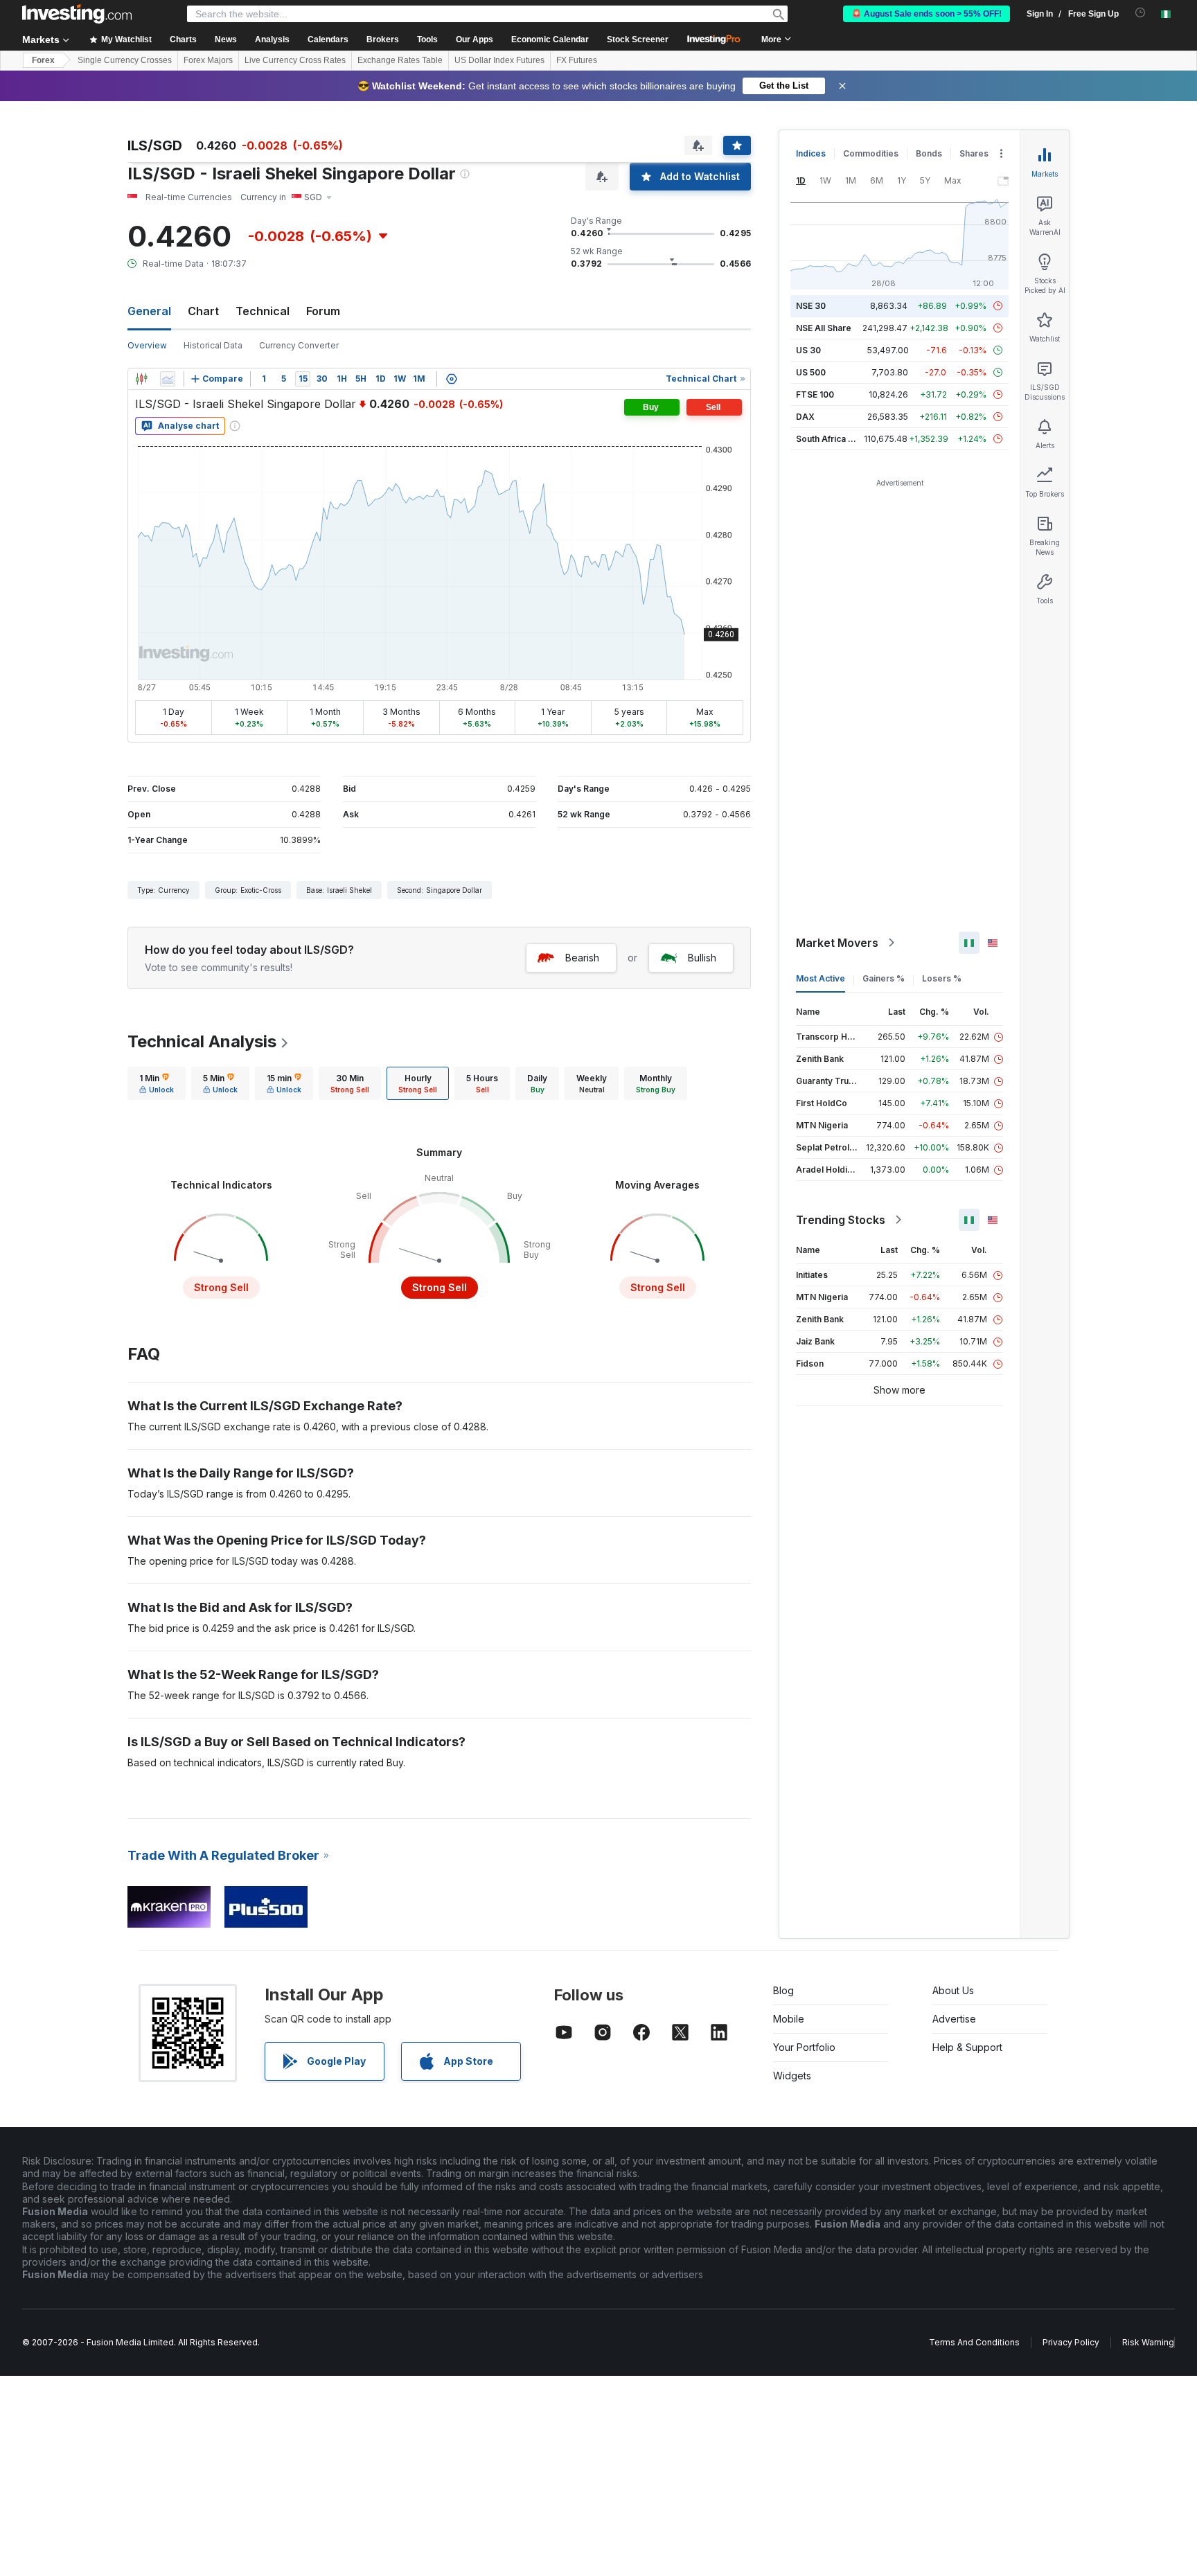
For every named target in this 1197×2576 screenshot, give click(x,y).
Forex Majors (208, 60)
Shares (974, 153)
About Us (953, 1990)
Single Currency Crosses (125, 60)
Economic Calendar (550, 39)
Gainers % (884, 978)
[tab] (157, 1083)
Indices (811, 153)
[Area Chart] (168, 379)
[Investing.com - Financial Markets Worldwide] (77, 14)
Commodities (871, 153)
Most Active (821, 978)
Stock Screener (638, 39)
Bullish (702, 958)
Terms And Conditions (974, 2342)
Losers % (942, 978)
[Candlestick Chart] (141, 379)
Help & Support (967, 2047)
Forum (323, 311)
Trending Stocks (841, 1220)
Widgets (792, 2076)
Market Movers (837, 943)
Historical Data (213, 345)
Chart (203, 311)
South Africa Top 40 (837, 439)
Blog (783, 1990)
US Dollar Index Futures (499, 60)
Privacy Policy (1071, 2342)
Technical (263, 311)
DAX (805, 417)
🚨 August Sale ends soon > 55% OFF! (926, 14)
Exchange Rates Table (400, 60)
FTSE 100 (815, 394)
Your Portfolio (804, 2047)
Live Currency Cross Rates (295, 60)
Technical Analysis (202, 1041)
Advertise (954, 2019)
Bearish (582, 958)
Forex (43, 60)
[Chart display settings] (452, 379)
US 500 (811, 372)
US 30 (808, 350)
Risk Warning (1148, 2342)
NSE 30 (811, 306)
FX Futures (577, 60)
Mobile (789, 2019)
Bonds (929, 153)
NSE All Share (824, 328)
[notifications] (1141, 13)
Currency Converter (299, 345)
